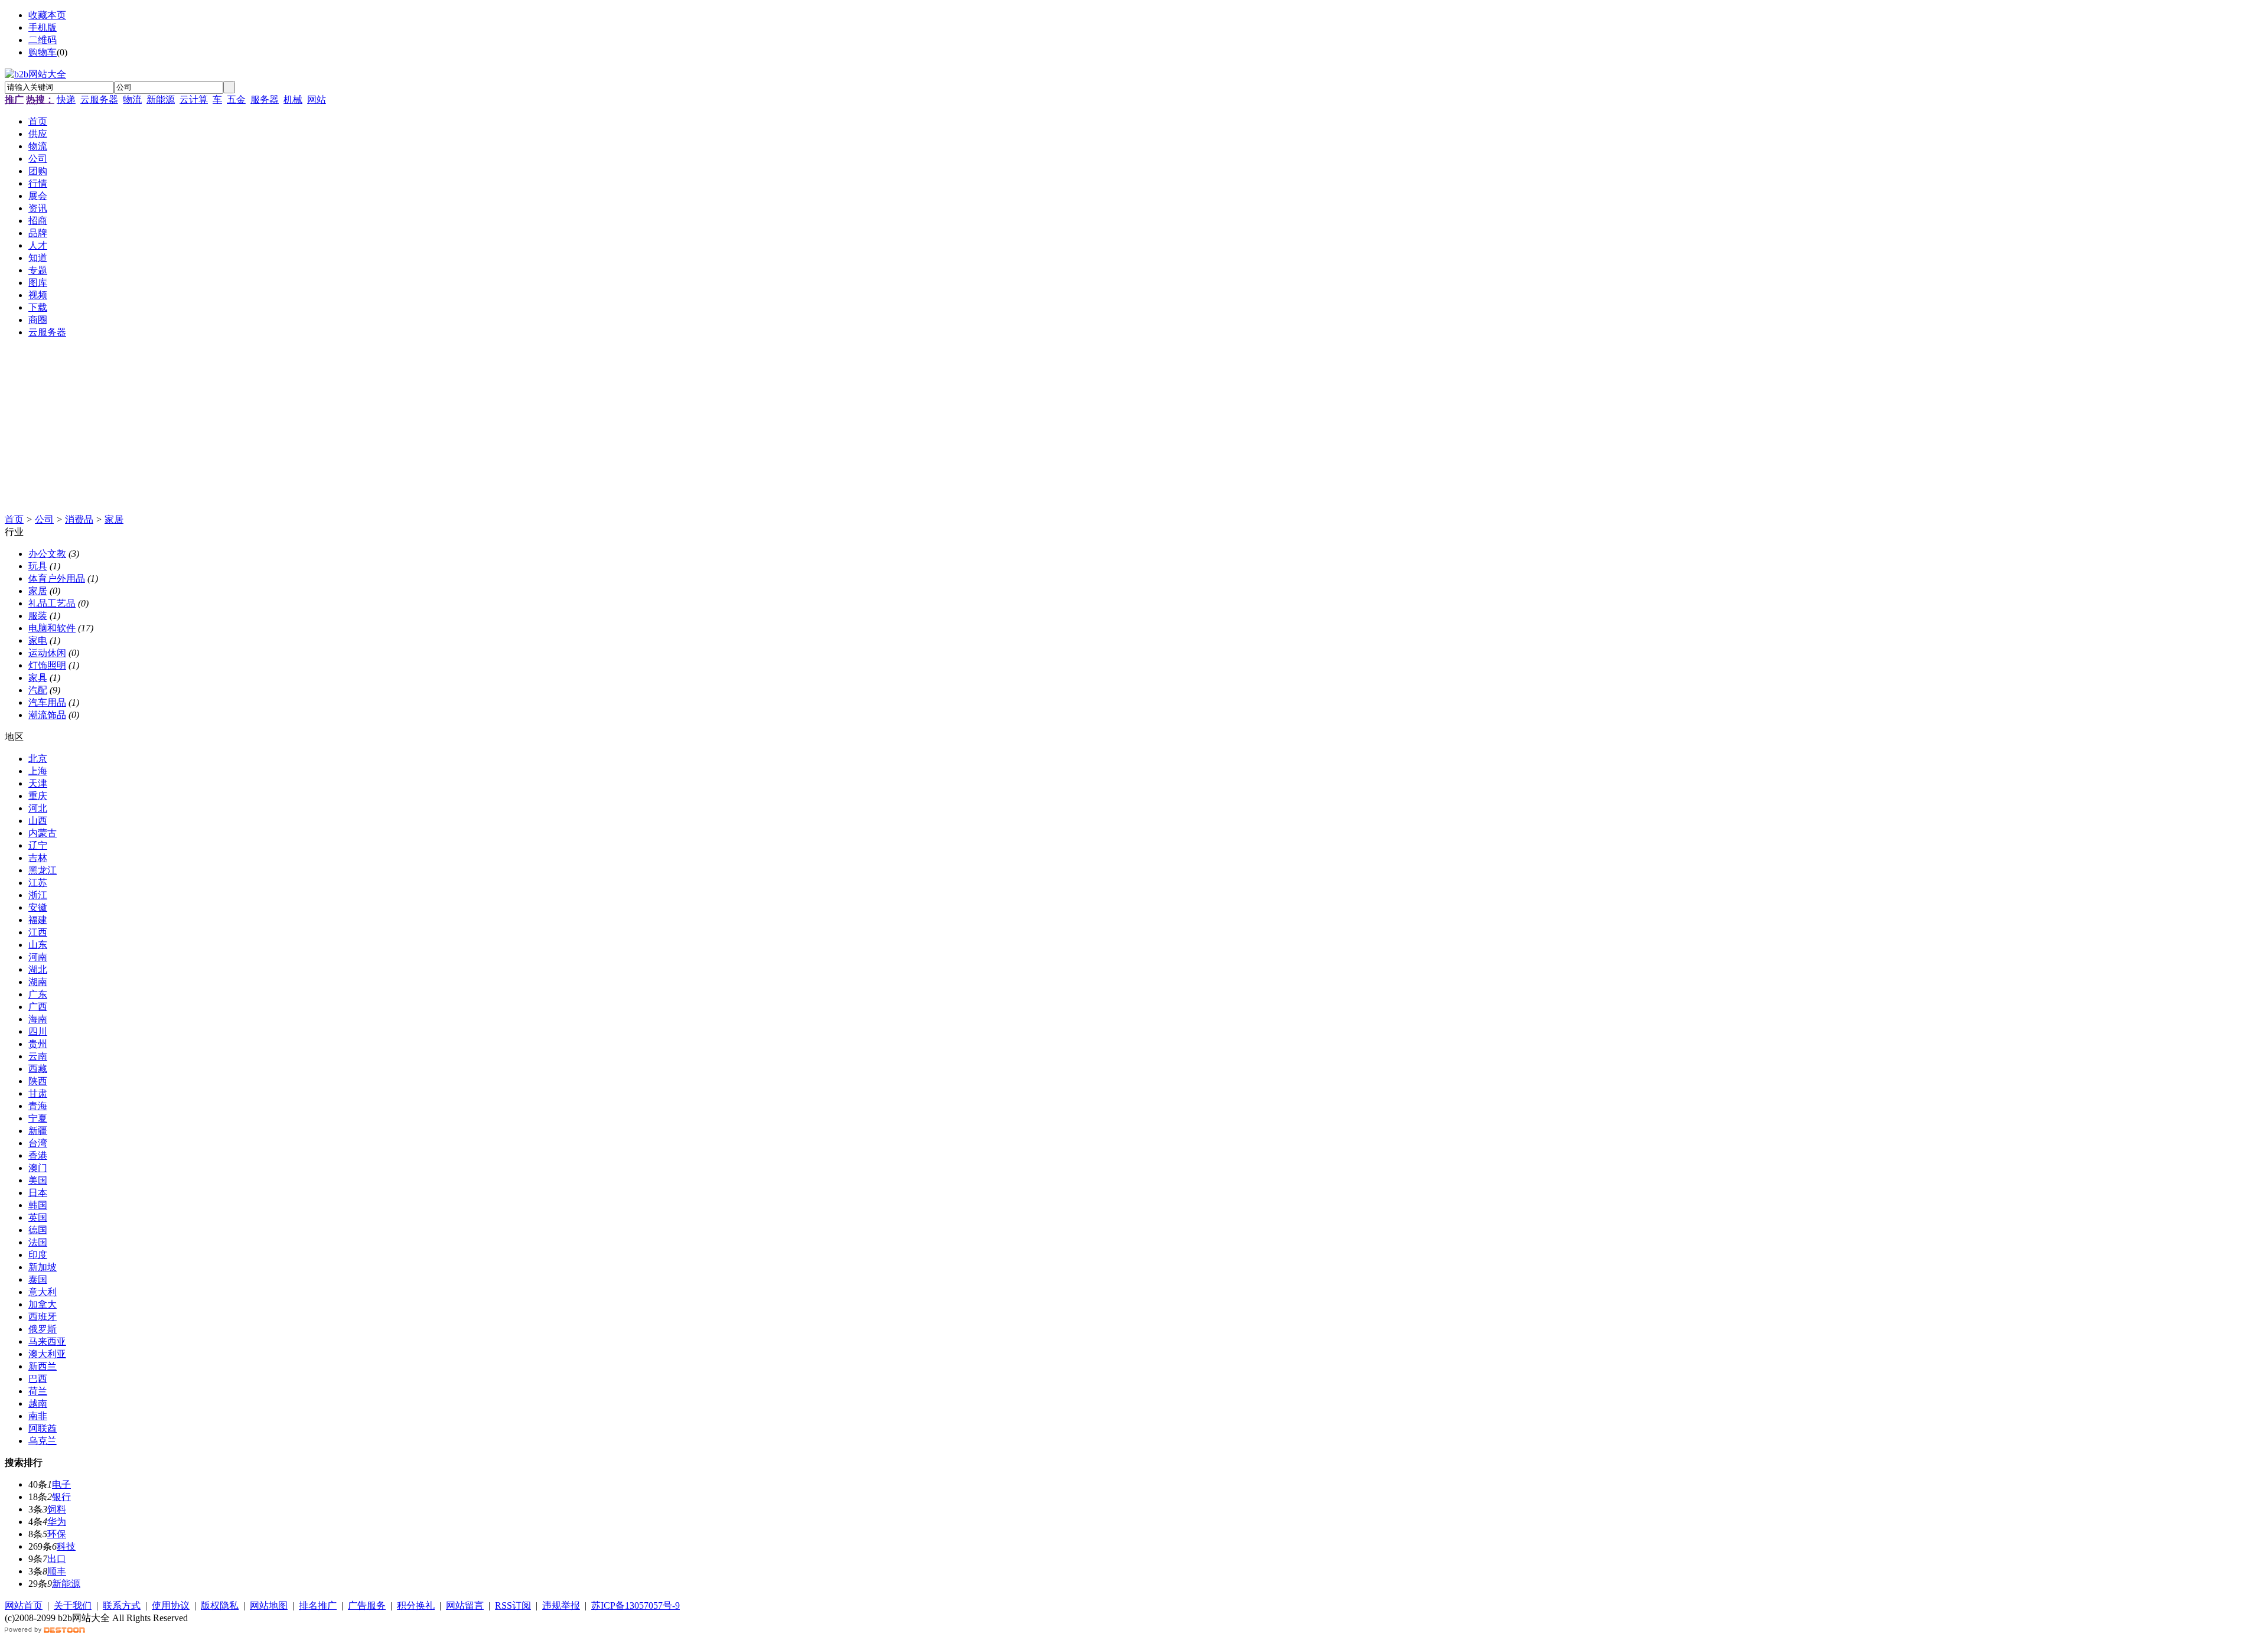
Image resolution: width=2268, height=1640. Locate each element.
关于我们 (73, 1605)
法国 (38, 1242)
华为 (57, 1522)
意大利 (43, 1292)
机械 (293, 100)
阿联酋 (43, 1428)
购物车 (43, 52)
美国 (38, 1180)
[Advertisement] (359, 431)
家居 (114, 519)
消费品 (79, 519)
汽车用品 (47, 702)
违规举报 (561, 1605)
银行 (61, 1497)
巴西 (38, 1379)
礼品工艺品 (52, 603)
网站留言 (465, 1605)
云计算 (194, 100)
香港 (38, 1155)
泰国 (38, 1279)
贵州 (38, 1044)
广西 (38, 1007)
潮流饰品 (47, 715)
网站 (317, 100)
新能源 (161, 100)
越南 (38, 1403)
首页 (14, 519)
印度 (38, 1255)
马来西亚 (47, 1341)
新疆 (38, 1131)
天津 (38, 783)
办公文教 (47, 554)
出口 (57, 1559)
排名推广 (318, 1605)
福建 (38, 920)
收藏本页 (47, 15)
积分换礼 (416, 1605)
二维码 (43, 40)
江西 (38, 932)
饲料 (57, 1509)
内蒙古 (43, 833)
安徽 (38, 907)
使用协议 (171, 1605)
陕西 (38, 1081)
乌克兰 (43, 1441)
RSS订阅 (513, 1605)
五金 (236, 100)
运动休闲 (47, 653)
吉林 (38, 858)
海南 (38, 1019)
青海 (38, 1106)
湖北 (38, 969)
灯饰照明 (47, 665)
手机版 (43, 27)
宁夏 (38, 1118)
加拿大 (43, 1304)
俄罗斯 (43, 1329)
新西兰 (43, 1366)
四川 (38, 1031)
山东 (38, 945)
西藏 (38, 1069)
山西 (38, 821)
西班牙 (43, 1317)
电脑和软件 (52, 628)
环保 (57, 1534)
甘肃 (38, 1093)
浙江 (38, 895)
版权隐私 (220, 1605)
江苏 (38, 883)
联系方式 (122, 1605)
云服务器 (99, 100)
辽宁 (38, 845)
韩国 (38, 1205)
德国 (38, 1230)
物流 (132, 100)
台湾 (38, 1143)
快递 (66, 100)
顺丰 (57, 1571)
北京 (38, 759)
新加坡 (43, 1267)
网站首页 (24, 1605)
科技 (66, 1546)
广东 (38, 994)
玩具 (38, 566)
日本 (38, 1193)
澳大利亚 (47, 1354)
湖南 (38, 982)
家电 (38, 640)
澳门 (38, 1168)
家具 (38, 678)
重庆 (38, 796)
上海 (38, 771)
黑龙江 (43, 870)
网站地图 (269, 1605)
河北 (38, 808)
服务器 (265, 100)
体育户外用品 (57, 578)
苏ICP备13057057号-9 (636, 1605)
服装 (38, 616)
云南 (38, 1056)
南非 (38, 1416)
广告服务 (367, 1605)
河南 (38, 957)
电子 (61, 1484)
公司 (44, 519)
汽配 (38, 690)
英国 (38, 1217)
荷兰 (38, 1391)
